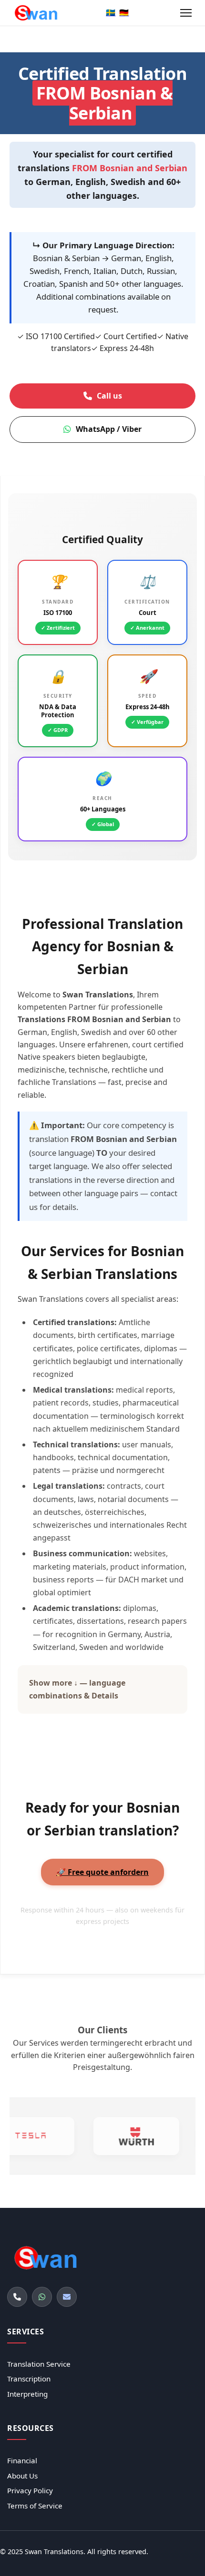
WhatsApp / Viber (109, 429)
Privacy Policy (30, 2490)
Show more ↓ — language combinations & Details (77, 1689)
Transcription (29, 2379)
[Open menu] (186, 13)
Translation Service (39, 2364)
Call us (109, 396)
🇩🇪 (124, 12)
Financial (22, 2460)
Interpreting (27, 2394)
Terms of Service (35, 2506)
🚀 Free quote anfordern (102, 1872)
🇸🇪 (111, 12)
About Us (22, 2476)
